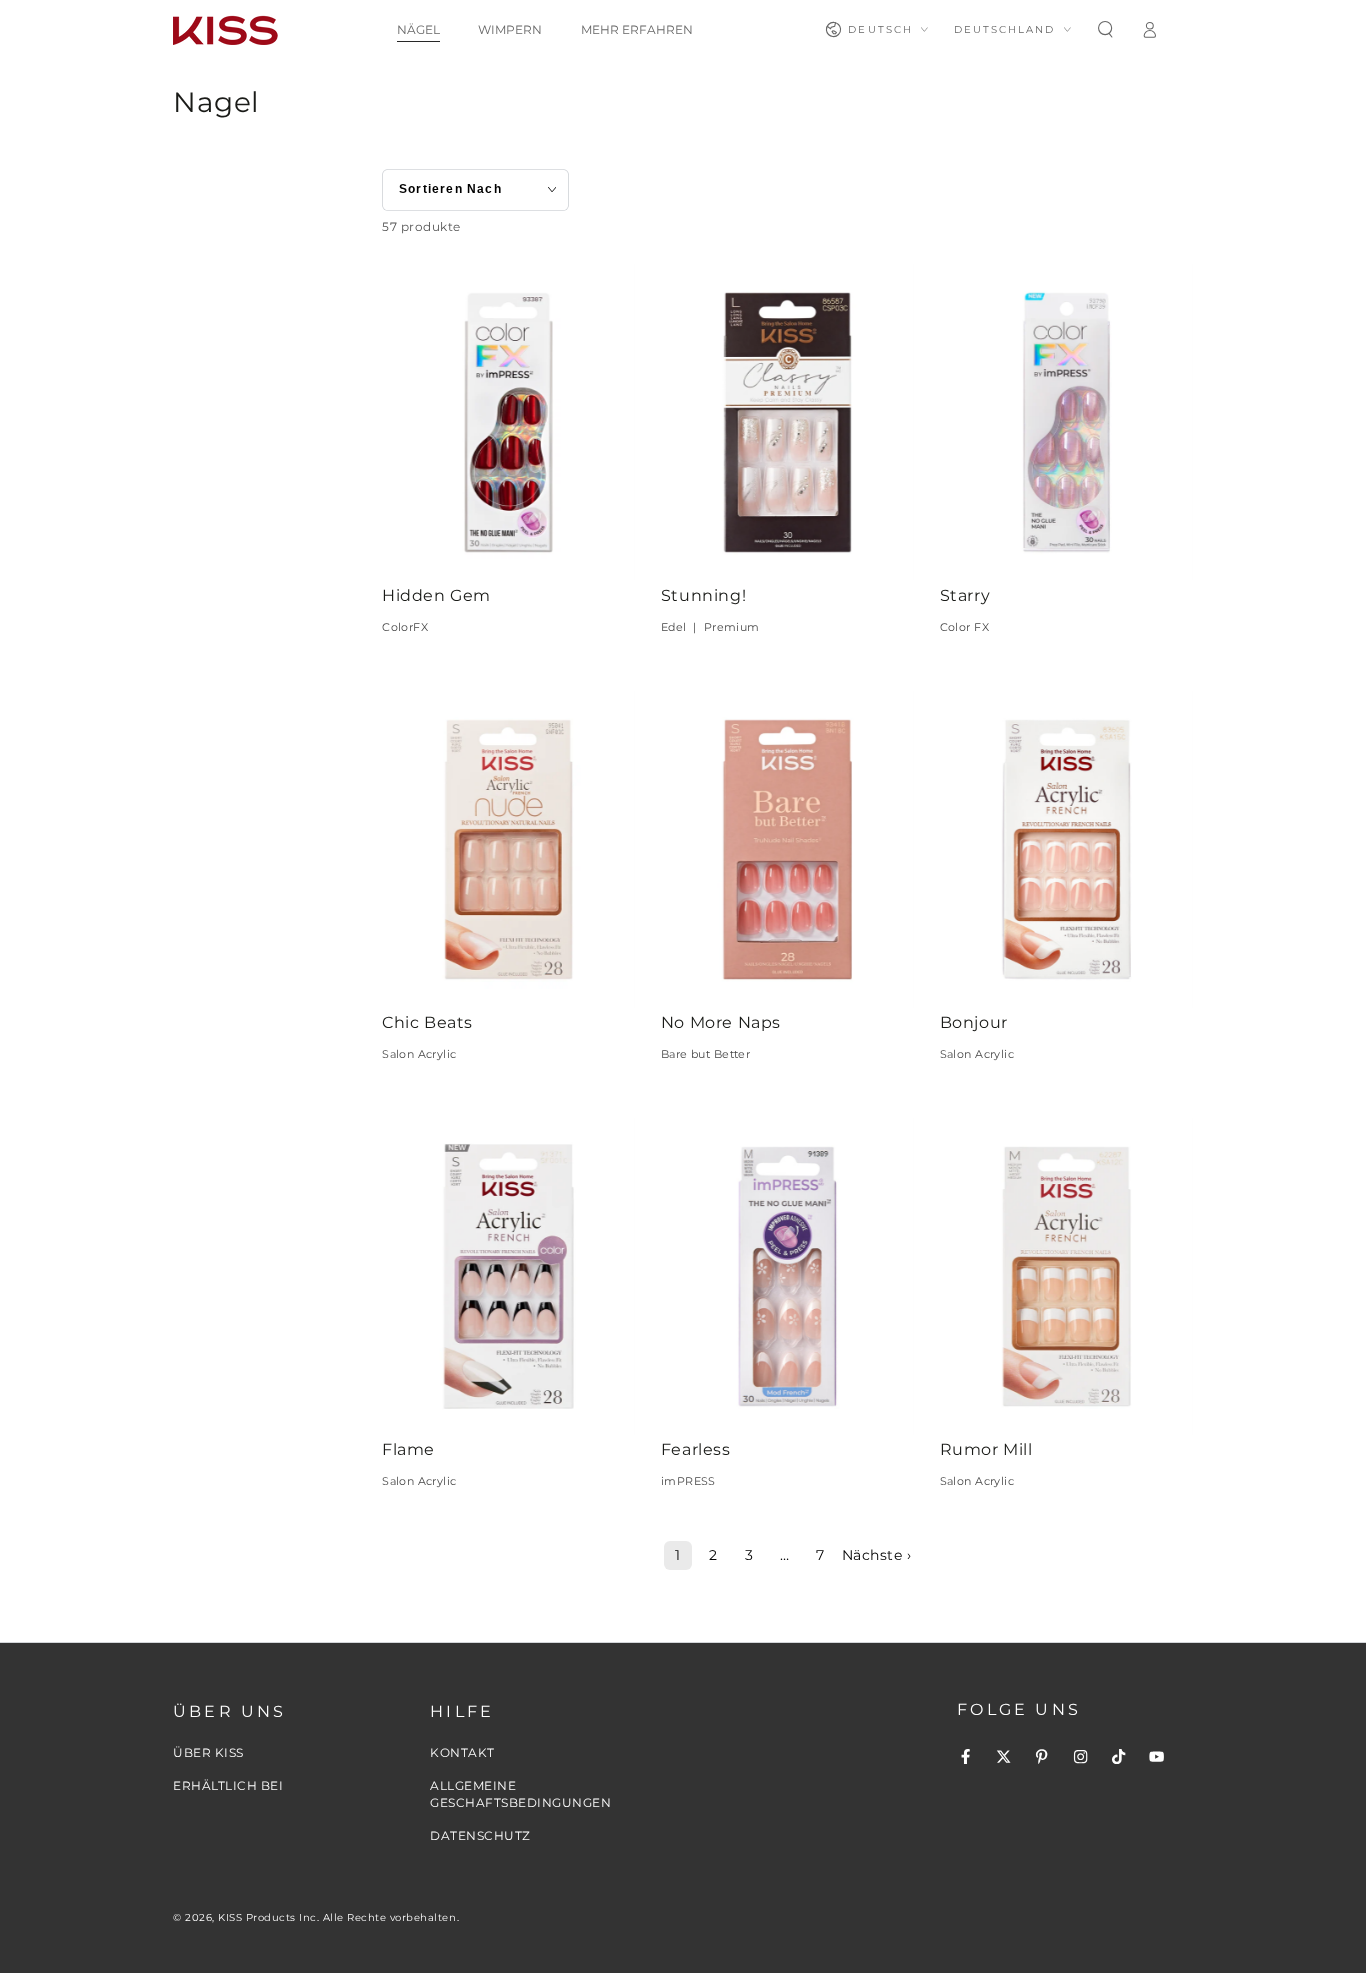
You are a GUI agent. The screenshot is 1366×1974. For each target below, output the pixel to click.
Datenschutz (480, 1835)
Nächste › (877, 1555)
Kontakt (462, 1752)
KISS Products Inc (267, 1917)
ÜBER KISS (208, 1752)
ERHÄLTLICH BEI (228, 1785)
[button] (1105, 29)
